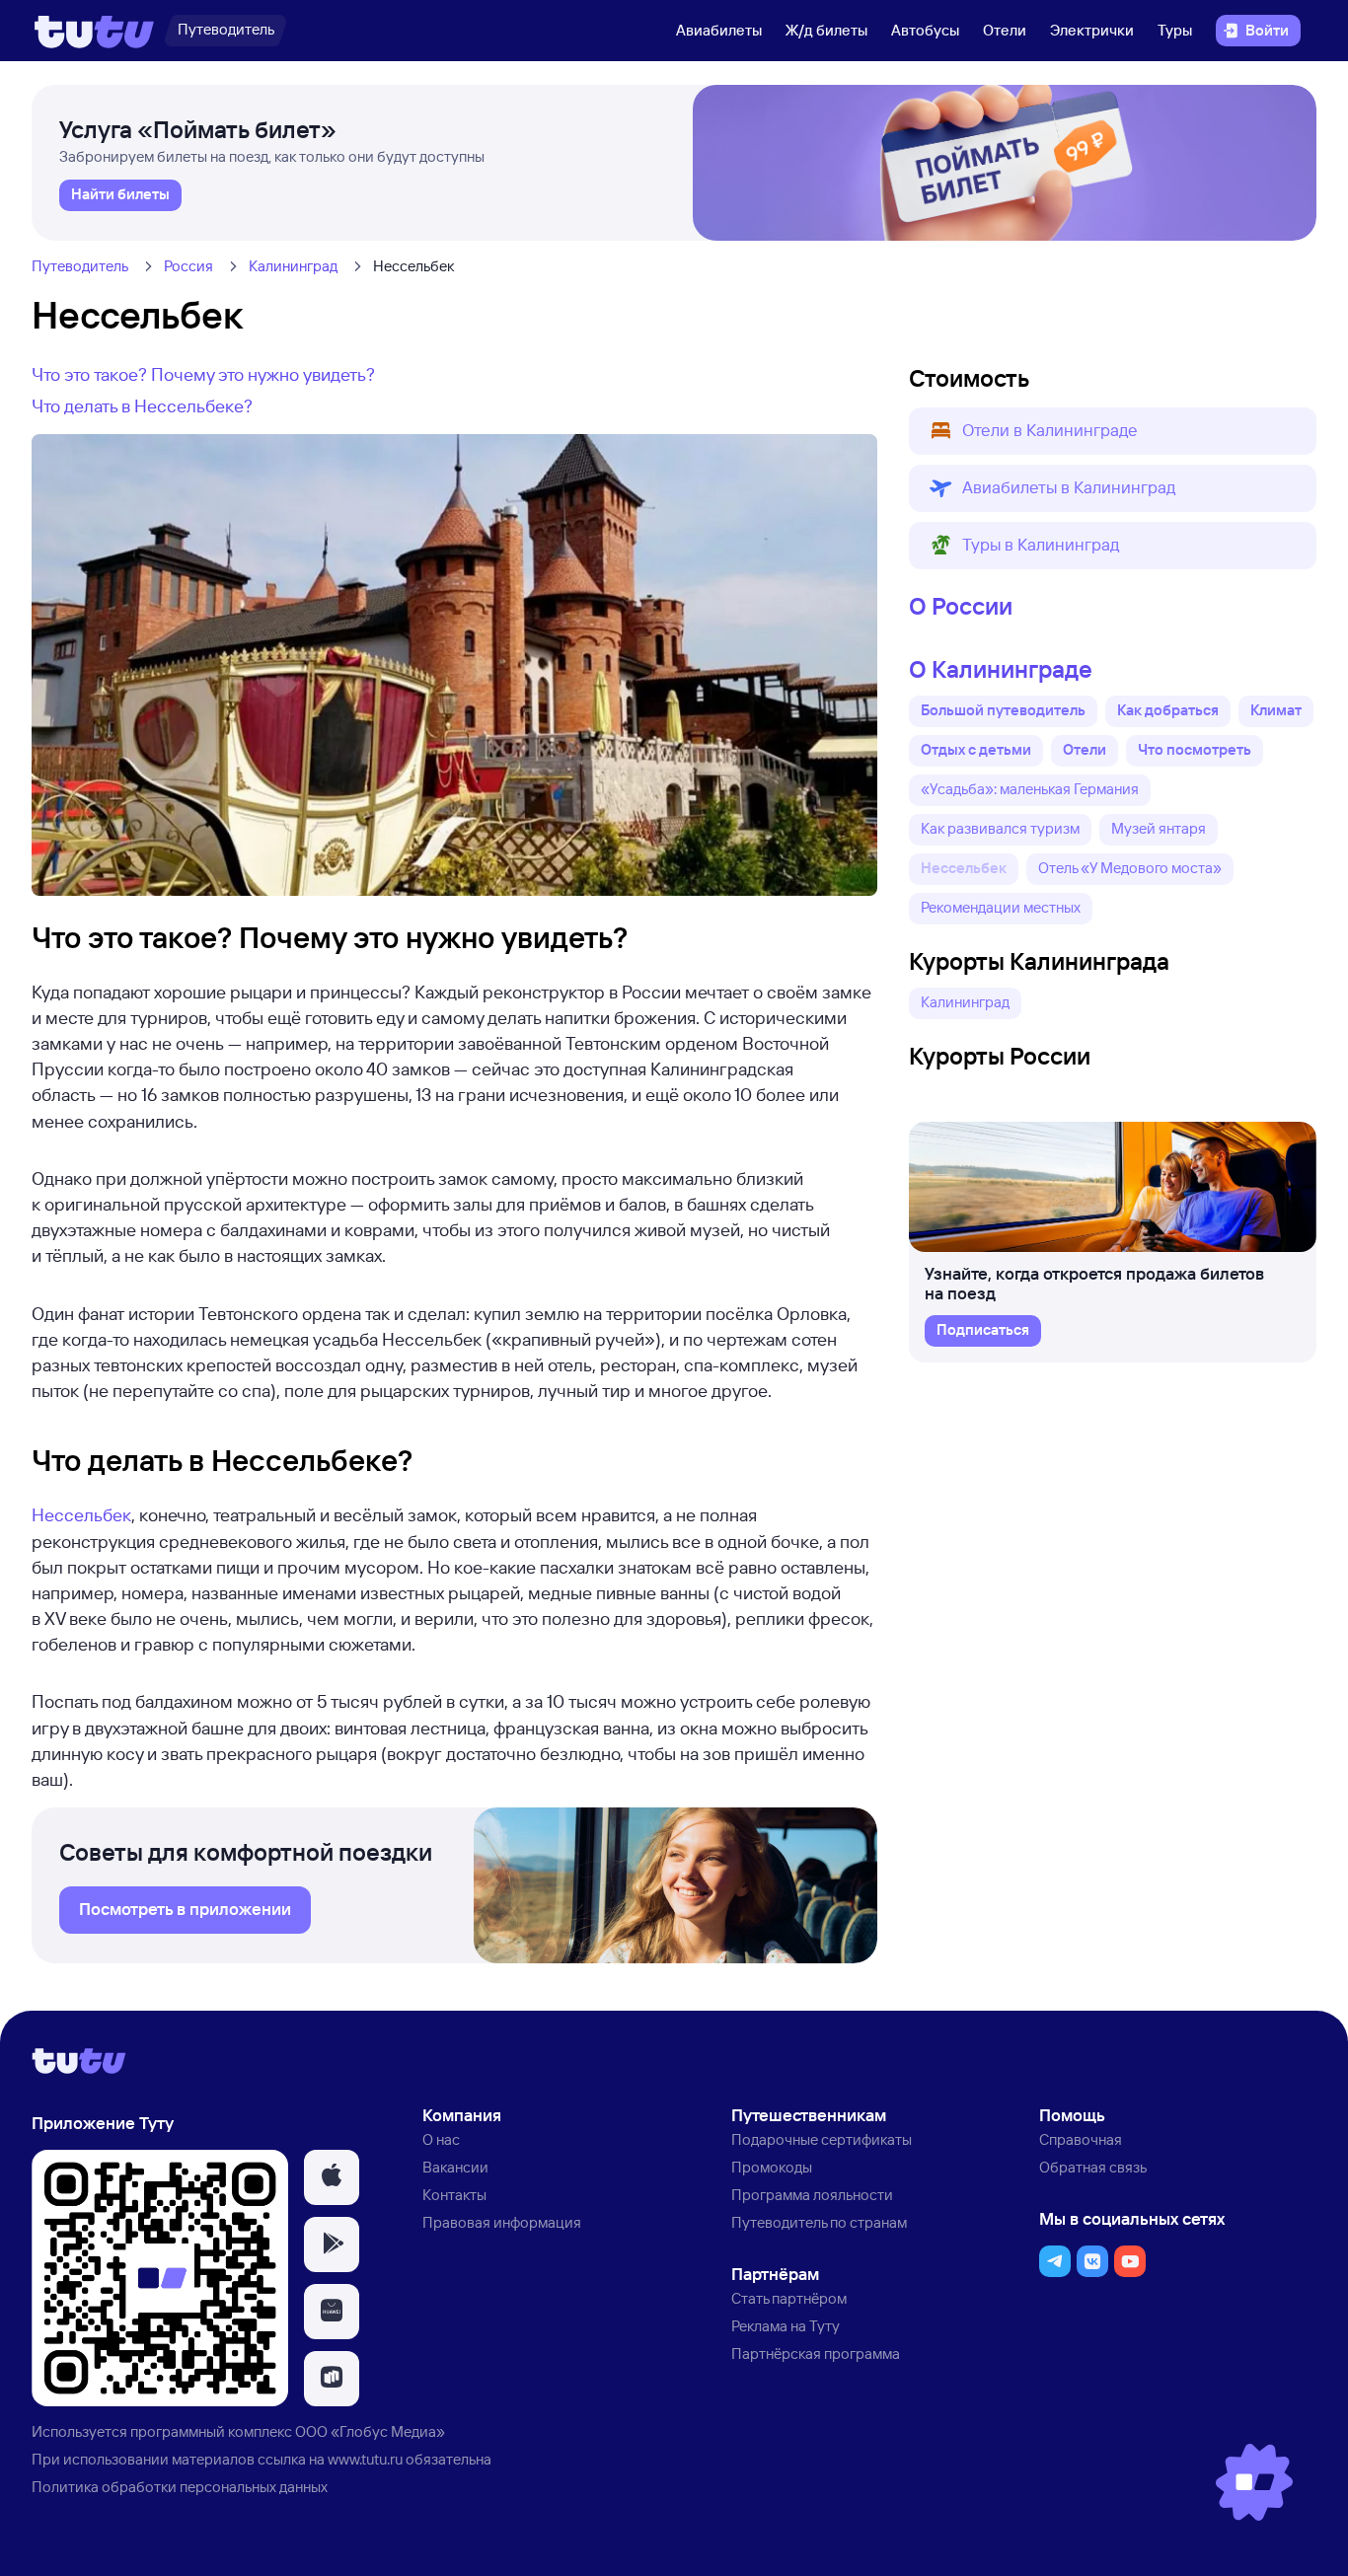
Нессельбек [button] (964, 868)
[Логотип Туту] (94, 31)
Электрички (1092, 30)
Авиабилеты (719, 30)
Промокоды (772, 2167)
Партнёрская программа (816, 2354)
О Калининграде (1001, 669)
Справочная (1081, 2139)
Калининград (293, 266)
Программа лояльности (812, 2195)
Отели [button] (1085, 749)
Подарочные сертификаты (822, 2139)
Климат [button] (1276, 710)
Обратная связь (1093, 2167)
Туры (1175, 30)
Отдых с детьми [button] (976, 749)
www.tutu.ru (365, 2459)
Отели (1005, 30)
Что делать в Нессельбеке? (142, 405)
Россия (188, 266)
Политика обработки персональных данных (180, 2487)
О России (961, 606)
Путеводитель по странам (819, 2222)
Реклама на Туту (786, 2326)
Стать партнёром (789, 2298)
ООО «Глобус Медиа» (370, 2431)
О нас (441, 2139)
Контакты (454, 2195)
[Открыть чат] (1254, 2482)
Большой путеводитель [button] (1003, 710)
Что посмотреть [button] (1195, 749)
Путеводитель (80, 266)
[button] (1113, 431)
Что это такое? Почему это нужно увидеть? (203, 374)
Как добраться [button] (1168, 710)
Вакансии (455, 2167)
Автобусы (925, 30)
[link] (120, 195)
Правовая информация (502, 2222)
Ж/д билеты (826, 30)
